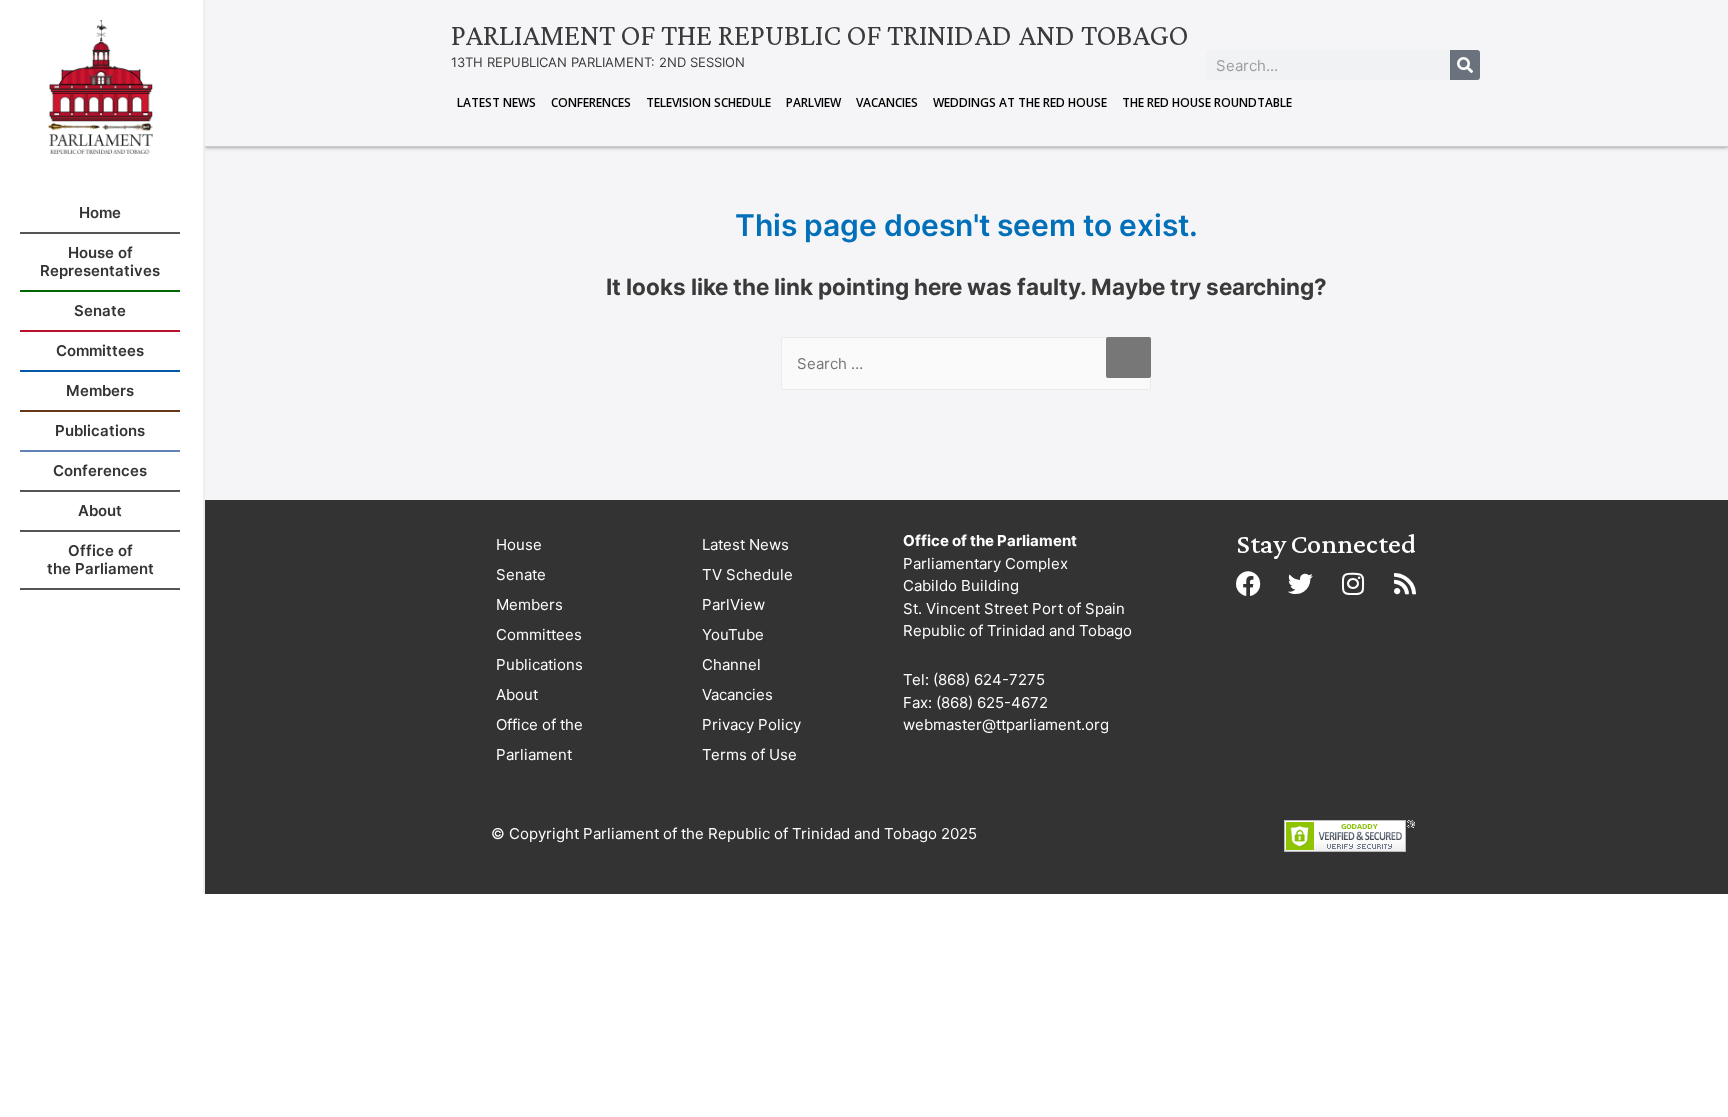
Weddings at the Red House (1020, 102)
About (517, 694)
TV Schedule (747, 574)
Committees (539, 634)
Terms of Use (749, 754)
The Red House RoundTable (1207, 102)
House (519, 544)
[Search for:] (966, 363)
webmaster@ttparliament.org (1006, 724)
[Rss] (1405, 583)
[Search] (1465, 65)
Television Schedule (708, 102)
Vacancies (887, 102)
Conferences (591, 102)
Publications (539, 664)
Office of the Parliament (539, 739)
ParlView (813, 102)
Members (529, 604)
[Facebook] (1249, 583)
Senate (521, 574)
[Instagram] (1353, 583)
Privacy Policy (751, 724)
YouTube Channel (733, 649)
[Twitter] (1301, 583)
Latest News (496, 102)
